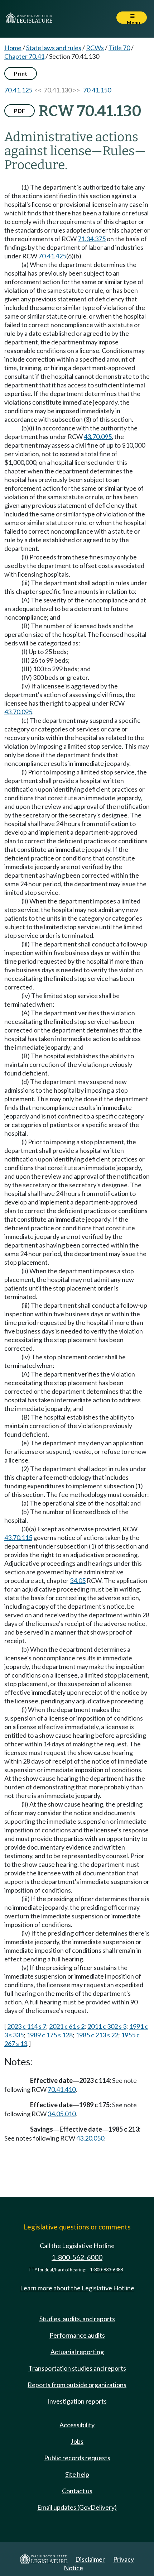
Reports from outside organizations (77, 2385)
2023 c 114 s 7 (27, 2026)
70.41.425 (52, 256)
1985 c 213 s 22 (97, 2035)
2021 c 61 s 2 (67, 2026)
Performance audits (77, 2335)
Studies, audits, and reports (77, 2319)
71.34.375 (92, 239)
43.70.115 (18, 1537)
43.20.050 (90, 2138)
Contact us (77, 2491)
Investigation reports (77, 2401)
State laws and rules (54, 48)
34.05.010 (62, 2114)
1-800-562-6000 (77, 2257)
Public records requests (77, 2458)
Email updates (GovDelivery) (77, 2507)
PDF (20, 111)
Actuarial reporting (77, 2352)
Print (21, 73)
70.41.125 (18, 90)
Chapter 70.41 (24, 56)
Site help (77, 2474)
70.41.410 (62, 2089)
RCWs (95, 48)
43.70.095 (98, 437)
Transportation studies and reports (77, 2368)
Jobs (77, 2441)
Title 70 (119, 48)
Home (13, 48)
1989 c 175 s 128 (50, 2035)
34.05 (78, 1580)
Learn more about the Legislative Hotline (77, 2288)
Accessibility (77, 2425)
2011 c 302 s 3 (107, 2026)
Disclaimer (90, 2559)
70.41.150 (97, 90)
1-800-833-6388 (106, 2270)
